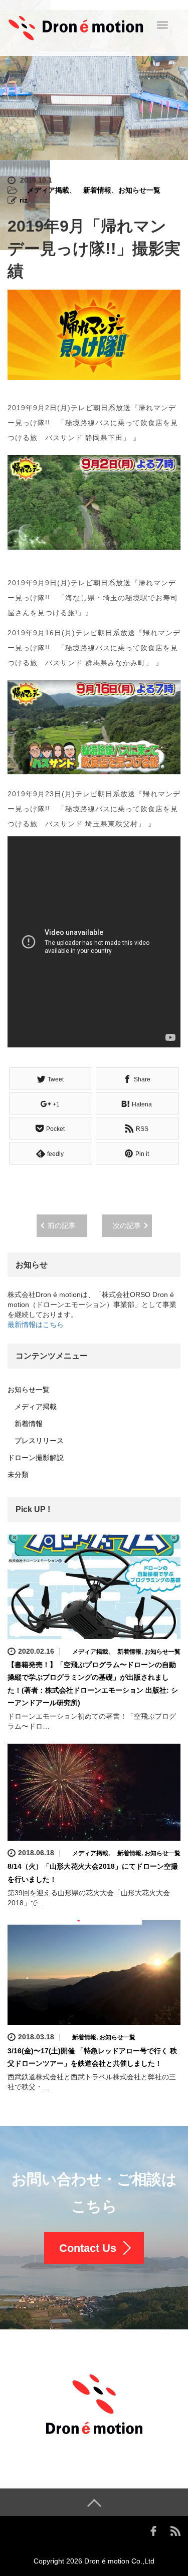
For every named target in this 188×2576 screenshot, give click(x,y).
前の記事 (62, 1225)
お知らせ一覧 (139, 190)
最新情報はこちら (36, 1325)
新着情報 (94, 190)
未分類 (18, 1475)
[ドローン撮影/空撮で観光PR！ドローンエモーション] (76, 27)
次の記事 (127, 1225)
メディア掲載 (45, 190)
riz (24, 200)
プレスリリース (36, 1441)
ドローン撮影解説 (36, 1458)
